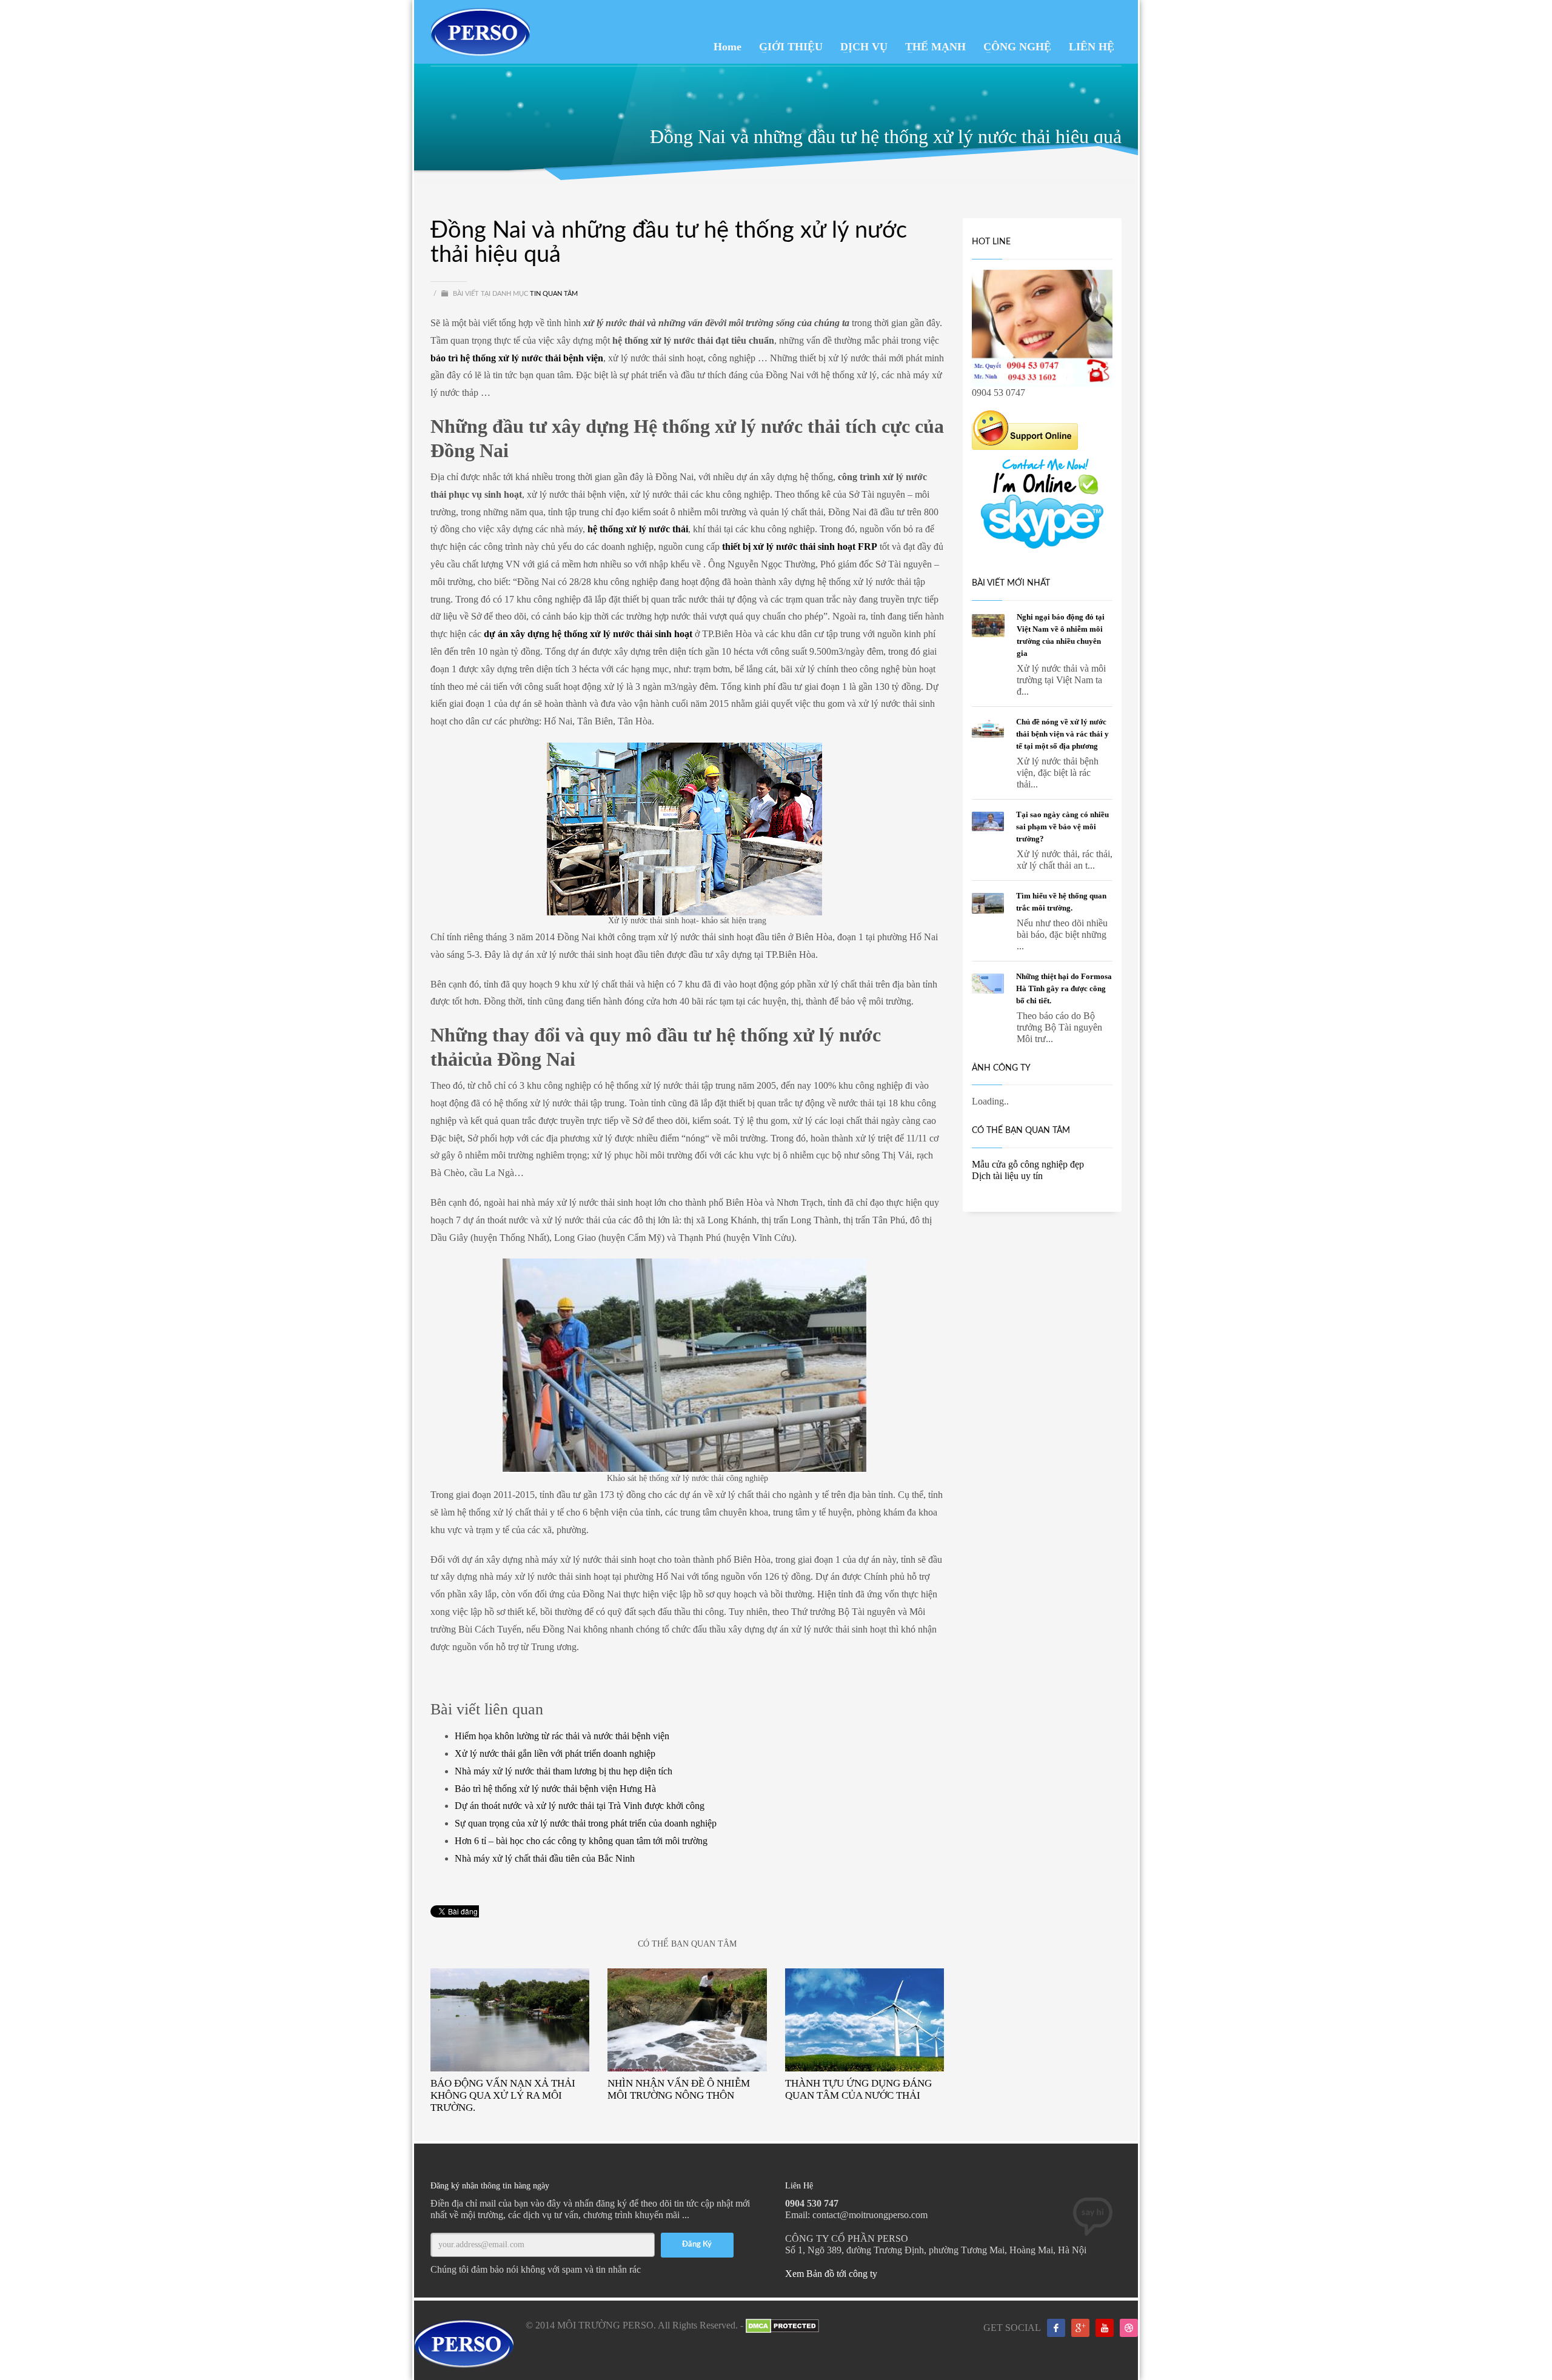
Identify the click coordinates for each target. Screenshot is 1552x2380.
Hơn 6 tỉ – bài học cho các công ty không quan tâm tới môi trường (581, 1841)
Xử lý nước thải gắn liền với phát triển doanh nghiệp (555, 1753)
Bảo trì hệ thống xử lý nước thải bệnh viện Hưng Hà (555, 1789)
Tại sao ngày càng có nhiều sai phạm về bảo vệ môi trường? (1062, 827)
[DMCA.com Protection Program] (782, 2325)
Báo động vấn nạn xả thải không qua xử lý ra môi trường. (503, 2095)
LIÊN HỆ (1092, 47)
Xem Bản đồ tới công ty (831, 2274)
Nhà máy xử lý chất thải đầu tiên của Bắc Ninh (545, 1858)
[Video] (1105, 2328)
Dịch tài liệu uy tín (1007, 1176)
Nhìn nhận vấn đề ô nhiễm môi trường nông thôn (679, 2089)
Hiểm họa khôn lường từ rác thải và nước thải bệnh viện (562, 1736)
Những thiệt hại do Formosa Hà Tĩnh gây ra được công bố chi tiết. (1064, 988)
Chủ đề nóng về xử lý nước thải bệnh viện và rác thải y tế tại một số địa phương (1062, 734)
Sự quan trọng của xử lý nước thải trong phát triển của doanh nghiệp (586, 1823)
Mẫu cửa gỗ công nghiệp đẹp (1028, 1164)
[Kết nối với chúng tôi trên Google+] (1080, 2328)
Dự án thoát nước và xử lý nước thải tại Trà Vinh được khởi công (580, 1806)
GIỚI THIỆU (791, 47)
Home (727, 47)
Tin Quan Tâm (554, 294)
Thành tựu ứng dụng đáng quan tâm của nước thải (858, 2089)
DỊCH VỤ (864, 47)
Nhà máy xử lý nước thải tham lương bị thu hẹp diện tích (564, 1771)
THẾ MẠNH (935, 47)
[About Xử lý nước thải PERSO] (1129, 2328)
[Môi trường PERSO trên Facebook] (1056, 2328)
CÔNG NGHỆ (1017, 47)
